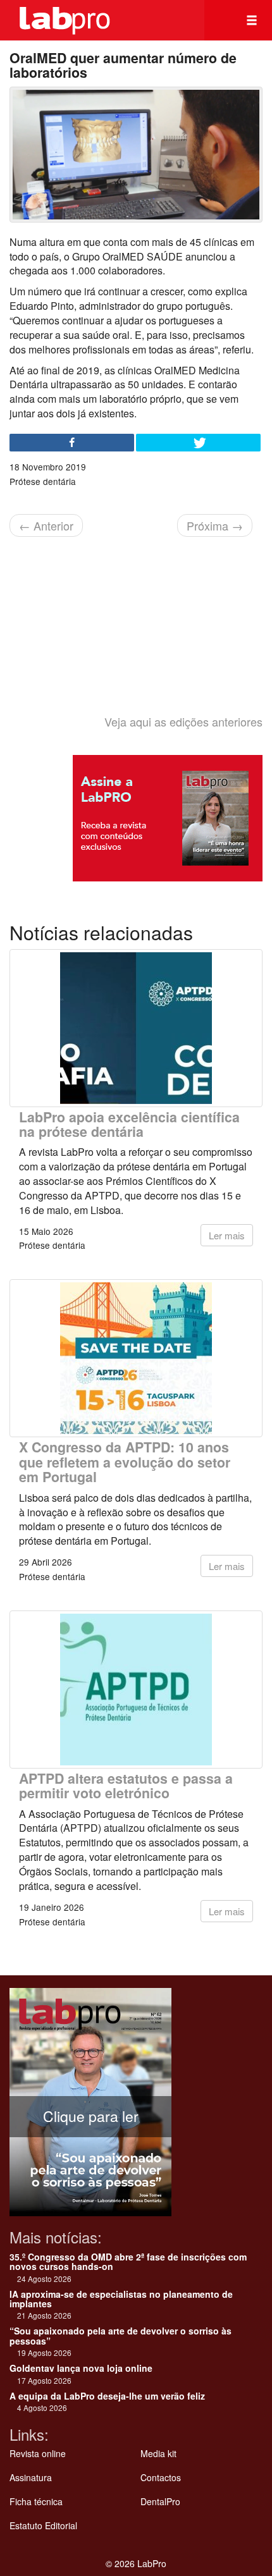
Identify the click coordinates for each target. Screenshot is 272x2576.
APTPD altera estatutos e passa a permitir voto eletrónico (126, 1786)
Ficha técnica (36, 2501)
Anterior (46, 525)
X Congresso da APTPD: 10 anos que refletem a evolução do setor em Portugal (125, 1462)
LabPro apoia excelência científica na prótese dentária (129, 1124)
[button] (252, 20)
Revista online (38, 2453)
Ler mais (227, 1235)
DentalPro (160, 2501)
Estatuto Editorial (43, 2525)
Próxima (215, 525)
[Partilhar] (72, 443)
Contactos (161, 2477)
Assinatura (31, 2477)
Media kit (158, 2453)
